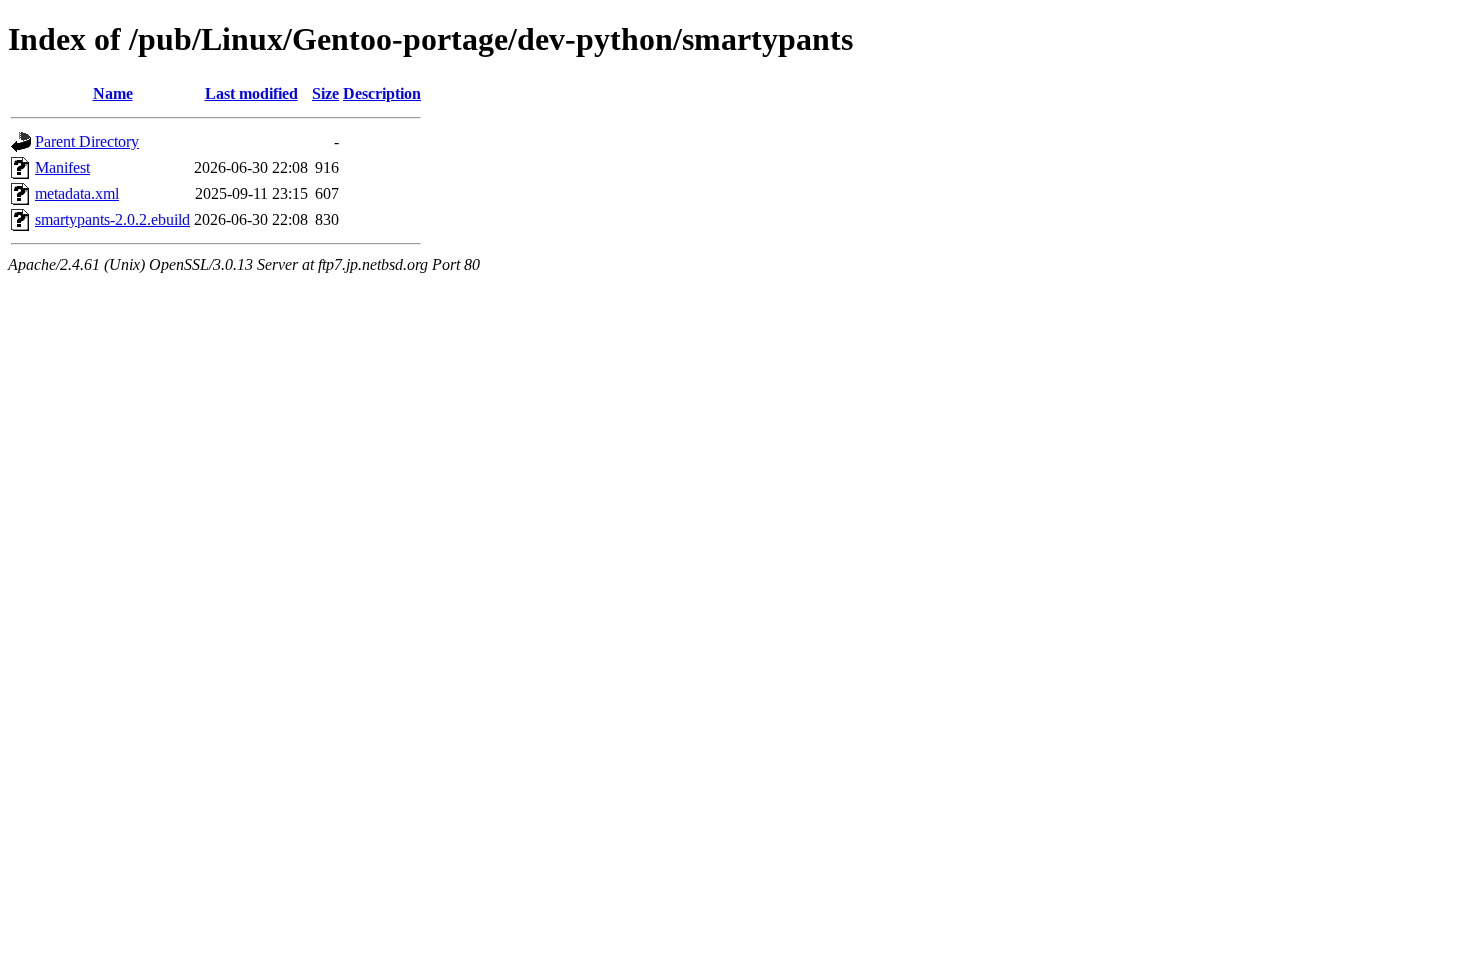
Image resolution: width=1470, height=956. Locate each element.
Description (382, 93)
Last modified (251, 93)
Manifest (62, 167)
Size (325, 93)
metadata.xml (77, 193)
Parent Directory (87, 141)
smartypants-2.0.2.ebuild (112, 219)
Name (113, 93)
